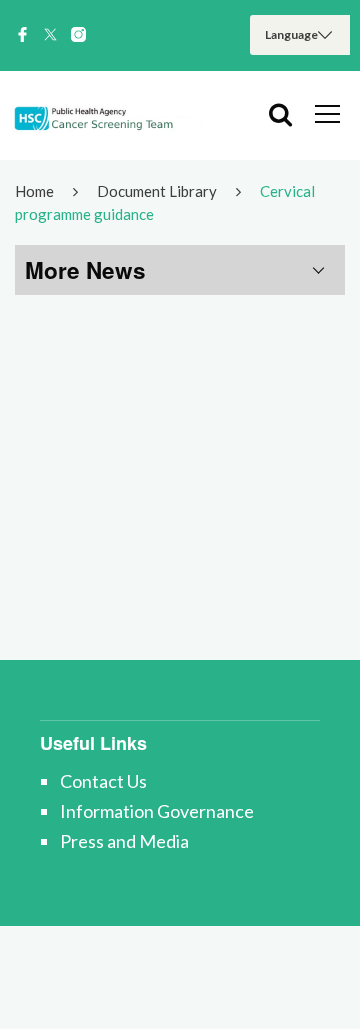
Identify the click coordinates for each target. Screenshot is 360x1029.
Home (34, 191)
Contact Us (103, 781)
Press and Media (124, 841)
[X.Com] (50, 35)
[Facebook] (22, 35)
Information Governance (157, 811)
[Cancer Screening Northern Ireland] (110, 115)
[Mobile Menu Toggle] (327, 113)
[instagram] (78, 35)
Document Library (157, 191)
